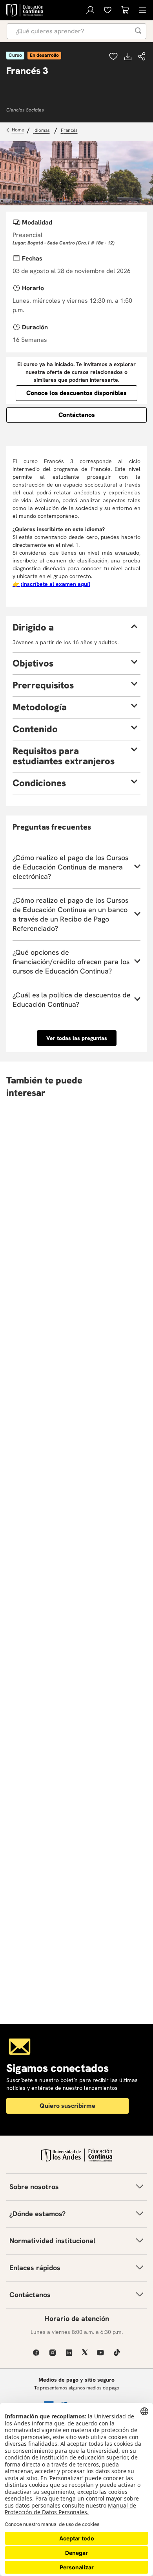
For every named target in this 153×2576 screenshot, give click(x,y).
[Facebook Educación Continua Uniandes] (36, 2352)
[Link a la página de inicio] (16, 130)
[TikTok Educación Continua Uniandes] (117, 2352)
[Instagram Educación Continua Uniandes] (53, 2352)
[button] (142, 57)
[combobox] (76, 31)
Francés (69, 130)
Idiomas (42, 130)
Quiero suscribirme (67, 2106)
